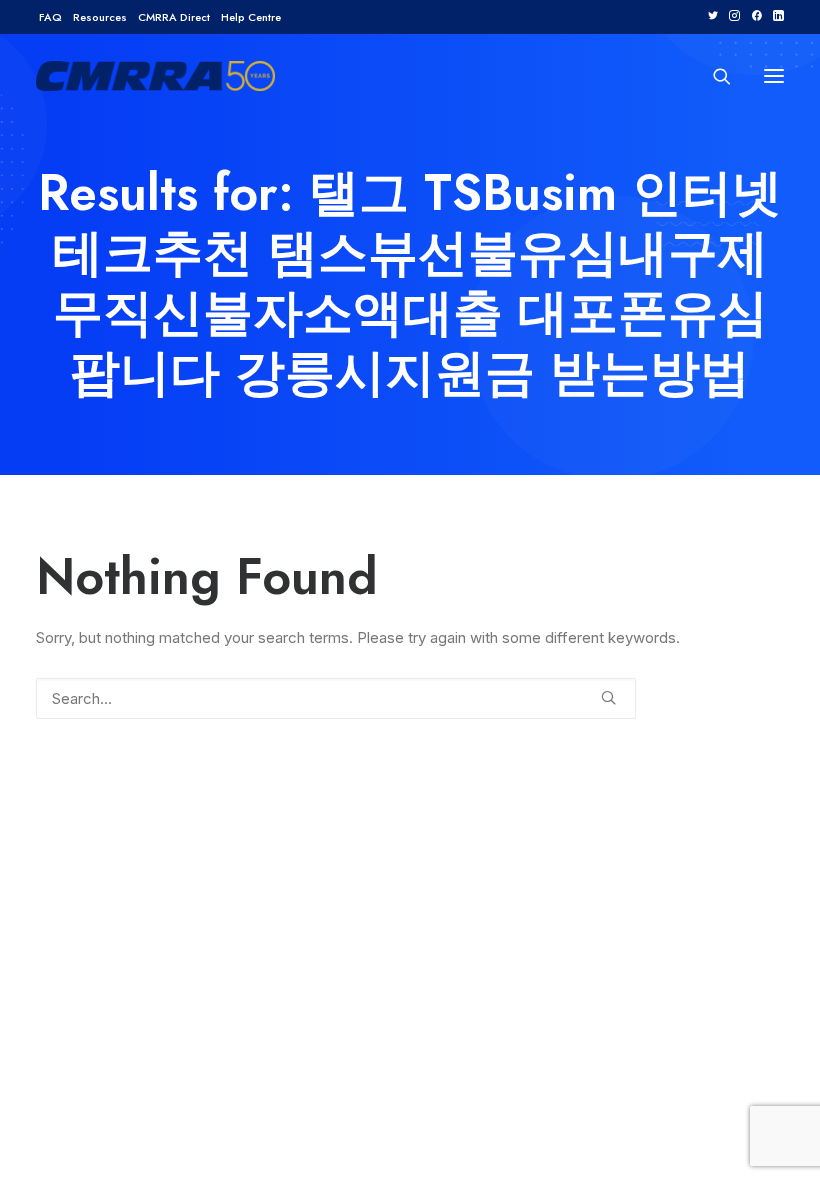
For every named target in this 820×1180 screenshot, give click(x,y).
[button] (712, 15)
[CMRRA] (155, 76)
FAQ (50, 17)
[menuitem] (50, 17)
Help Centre (251, 17)
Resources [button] (100, 17)
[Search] (713, 76)
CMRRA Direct (174, 17)
